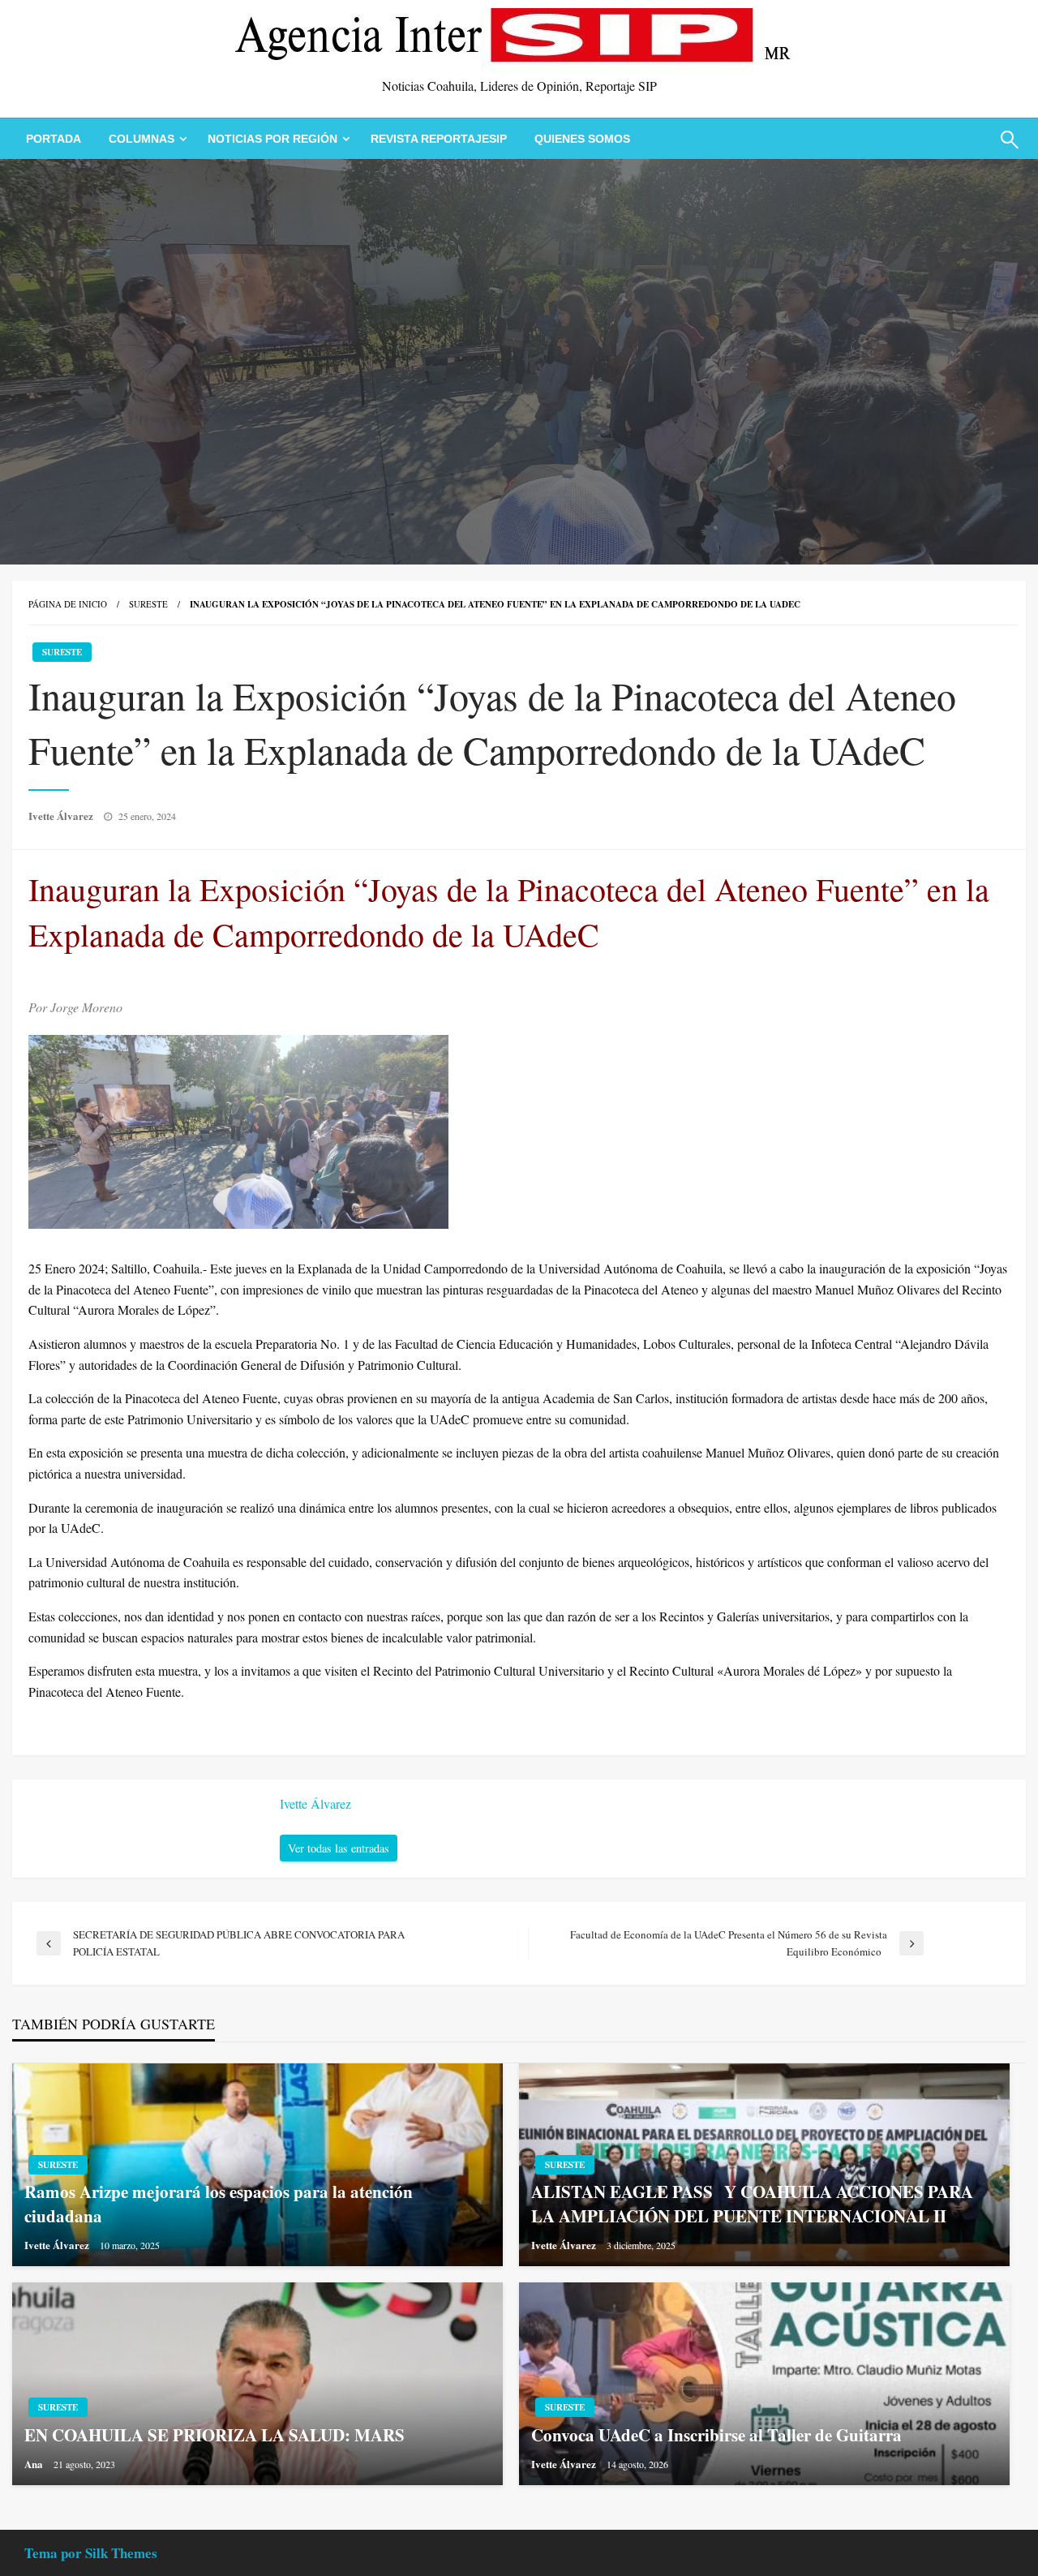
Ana (35, 2464)
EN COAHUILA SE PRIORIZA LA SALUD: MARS (217, 2435)
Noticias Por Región (272, 139)
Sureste (148, 604)
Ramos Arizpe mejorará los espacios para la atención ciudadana (219, 2204)
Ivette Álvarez (62, 816)
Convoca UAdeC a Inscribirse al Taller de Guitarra (716, 2435)
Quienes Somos (582, 139)
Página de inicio (68, 604)
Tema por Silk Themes (91, 2553)
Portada (54, 139)
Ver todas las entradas (339, 1848)
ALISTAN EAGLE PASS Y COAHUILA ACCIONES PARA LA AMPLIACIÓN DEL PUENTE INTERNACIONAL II (752, 2204)
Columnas (142, 139)
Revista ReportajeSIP (439, 139)
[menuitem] (54, 139)
